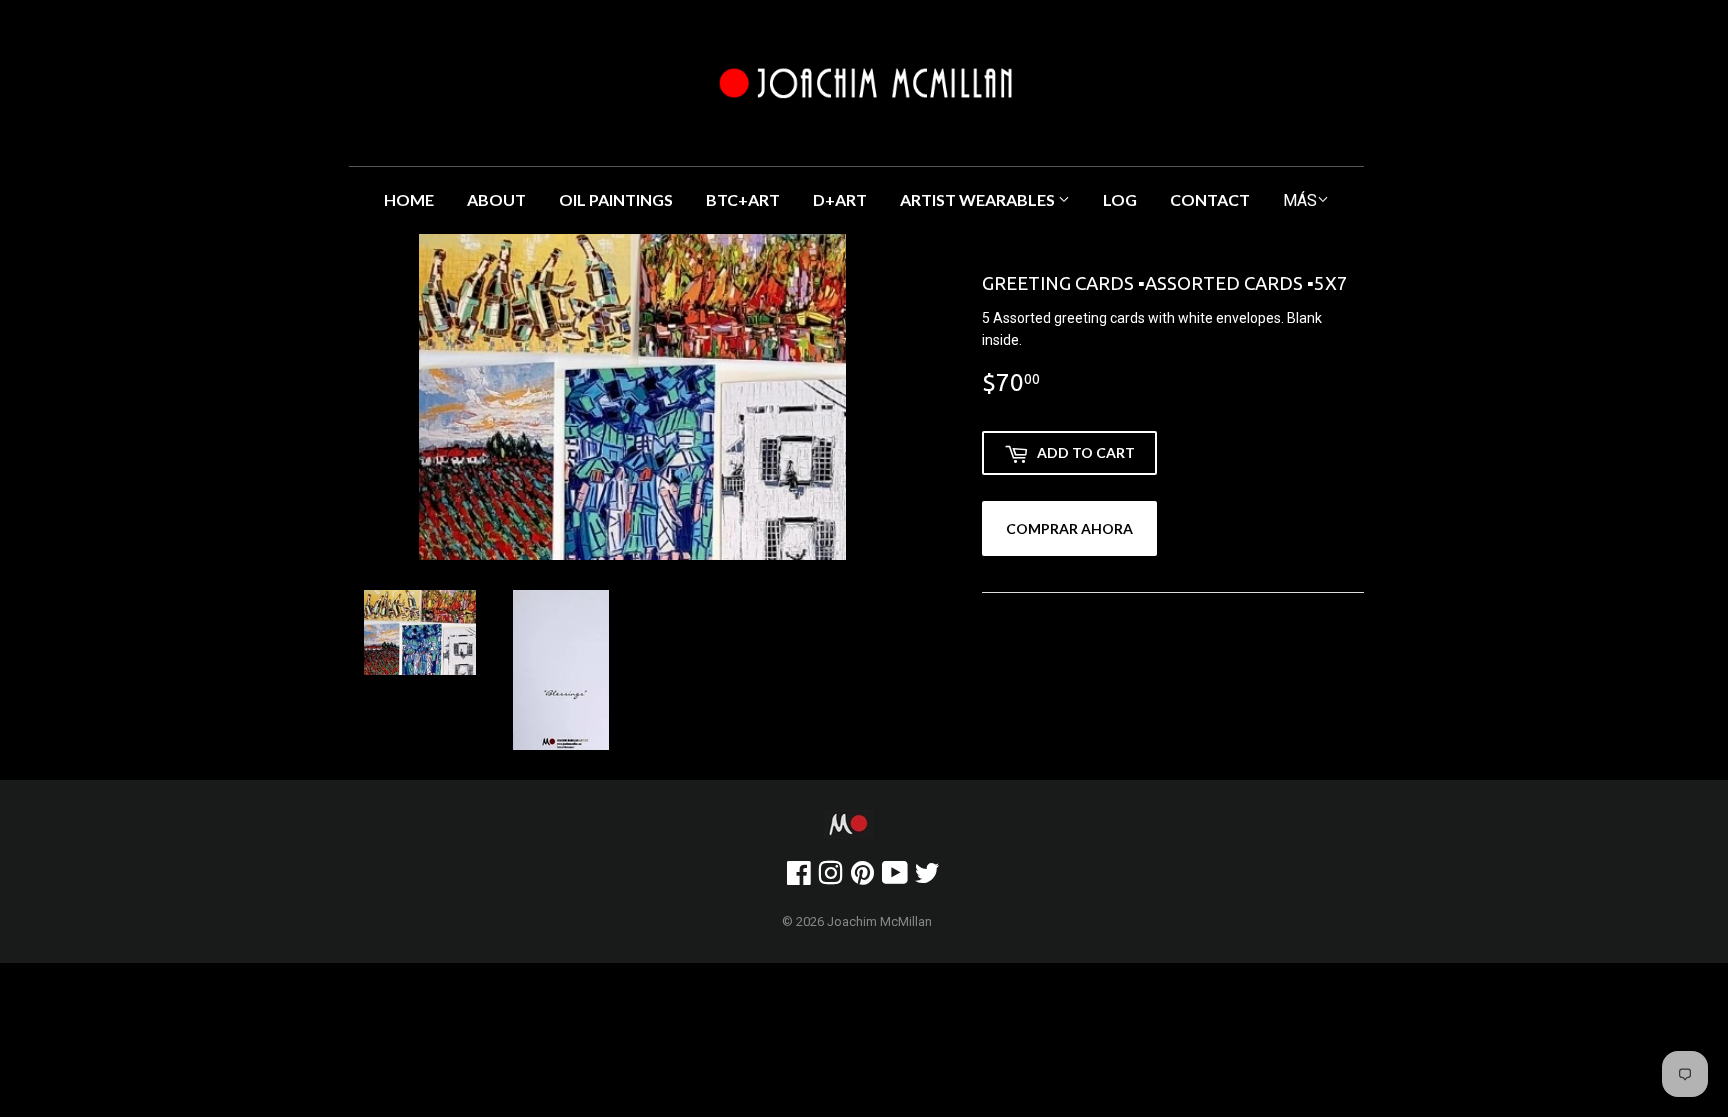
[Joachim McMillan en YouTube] (895, 878)
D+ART (840, 199)
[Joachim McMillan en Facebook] (799, 878)
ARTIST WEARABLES (979, 199)
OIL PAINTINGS (616, 199)
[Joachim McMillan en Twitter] (927, 878)
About (496, 199)
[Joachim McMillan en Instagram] (830, 878)
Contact (1210, 199)
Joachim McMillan (879, 921)
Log (1120, 199)
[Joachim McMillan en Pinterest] (862, 878)
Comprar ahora (1069, 528)
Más (1300, 200)
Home (409, 199)
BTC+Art (743, 199)
